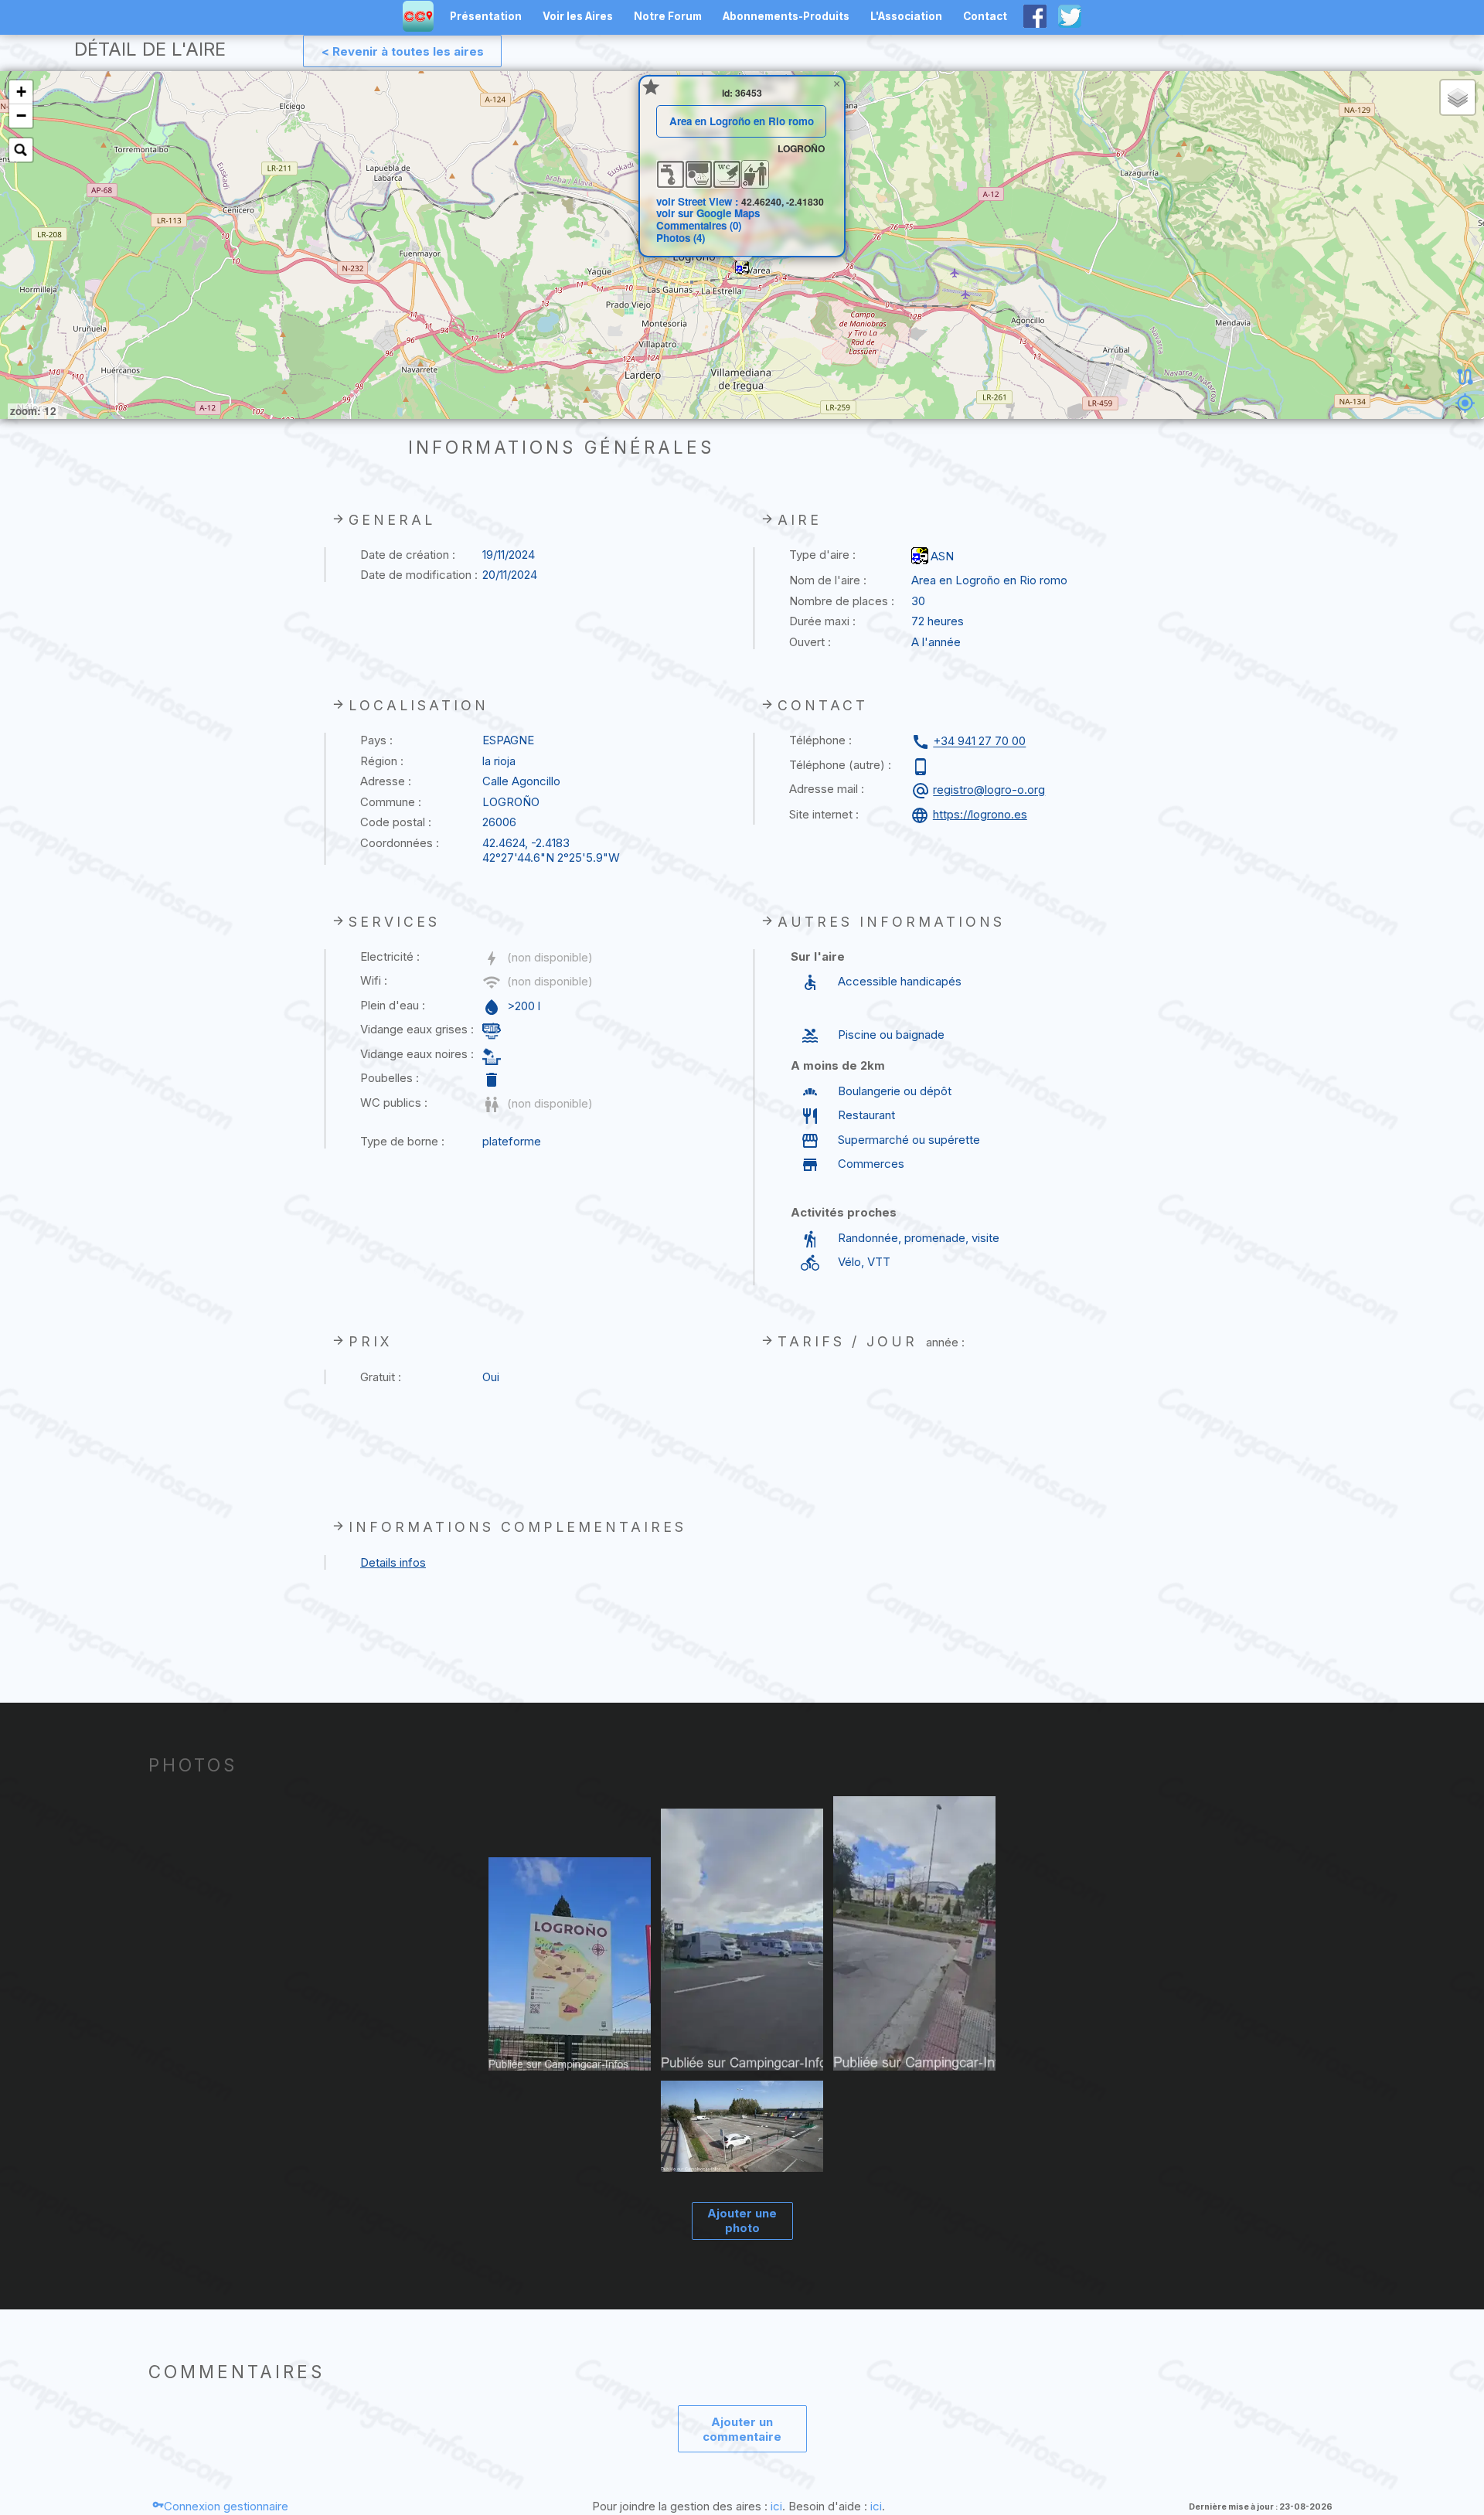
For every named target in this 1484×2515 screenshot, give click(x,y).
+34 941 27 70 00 (979, 742)
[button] (742, 267)
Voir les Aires (578, 16)
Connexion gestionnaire (226, 2506)
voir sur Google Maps (708, 213)
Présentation (486, 16)
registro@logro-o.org (989, 790)
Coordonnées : (400, 843)
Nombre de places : (842, 601)
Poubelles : (390, 1078)
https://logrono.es (980, 814)
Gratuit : (381, 1377)
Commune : (391, 802)
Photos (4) (681, 238)
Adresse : (386, 781)
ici (776, 2506)
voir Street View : (699, 201)
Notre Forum (668, 16)
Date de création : (408, 555)
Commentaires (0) (699, 225)
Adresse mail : (827, 789)
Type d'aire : (822, 555)
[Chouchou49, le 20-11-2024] (742, 2127)
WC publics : (394, 1103)
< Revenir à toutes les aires (403, 51)
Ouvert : (810, 642)
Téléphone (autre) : (840, 765)
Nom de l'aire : (828, 580)
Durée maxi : (822, 621)
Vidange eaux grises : (417, 1029)
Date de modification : (419, 575)
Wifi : (374, 980)
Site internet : (824, 814)
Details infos (393, 1562)
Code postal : (396, 822)
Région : (382, 761)
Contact (985, 16)
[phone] (922, 767)
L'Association (906, 16)
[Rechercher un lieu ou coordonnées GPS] (21, 150)
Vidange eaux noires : (417, 1054)
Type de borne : (402, 1141)
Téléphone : (820, 740)
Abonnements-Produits (786, 16)
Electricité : (390, 956)
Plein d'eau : (393, 1005)
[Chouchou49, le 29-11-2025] (570, 1965)
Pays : (376, 740)
